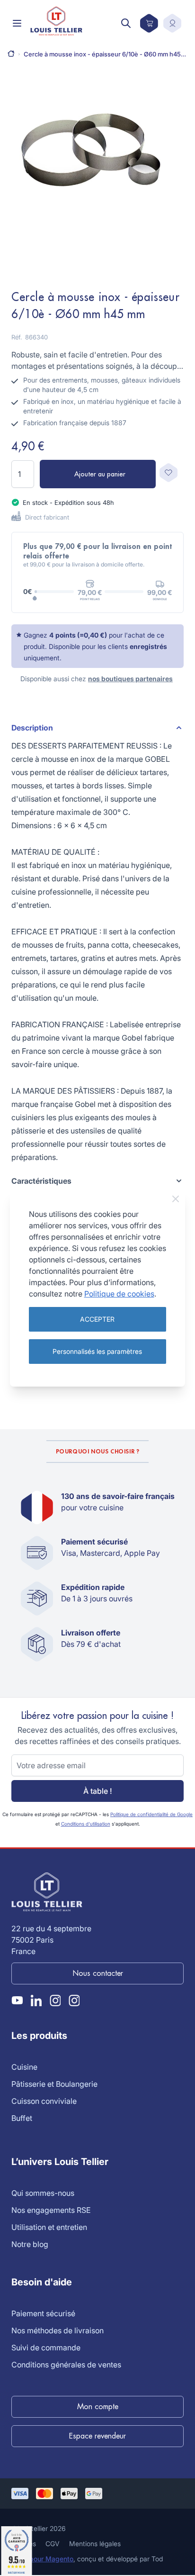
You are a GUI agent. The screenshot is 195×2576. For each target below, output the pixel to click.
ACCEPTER (97, 1319)
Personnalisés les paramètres (97, 1351)
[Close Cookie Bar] (176, 1199)
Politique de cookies (119, 1294)
